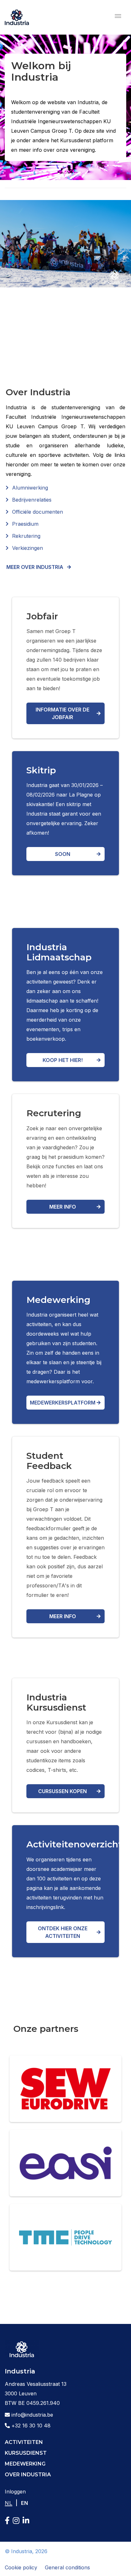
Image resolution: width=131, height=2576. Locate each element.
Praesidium (25, 524)
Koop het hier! (63, 1060)
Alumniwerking (30, 488)
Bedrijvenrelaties (32, 500)
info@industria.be (31, 2415)
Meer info (63, 1207)
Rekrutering (26, 536)
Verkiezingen (28, 548)
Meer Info (63, 1616)
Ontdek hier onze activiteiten (63, 1932)
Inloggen (15, 2492)
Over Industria (28, 2475)
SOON (63, 854)
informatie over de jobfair (62, 713)
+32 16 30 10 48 (30, 2426)
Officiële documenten (38, 512)
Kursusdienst (26, 2453)
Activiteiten (24, 2442)
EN (25, 2503)
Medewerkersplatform (63, 1403)
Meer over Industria (35, 567)
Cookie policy (21, 2567)
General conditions (67, 2567)
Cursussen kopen (62, 1791)
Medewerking (25, 2464)
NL (9, 2503)
